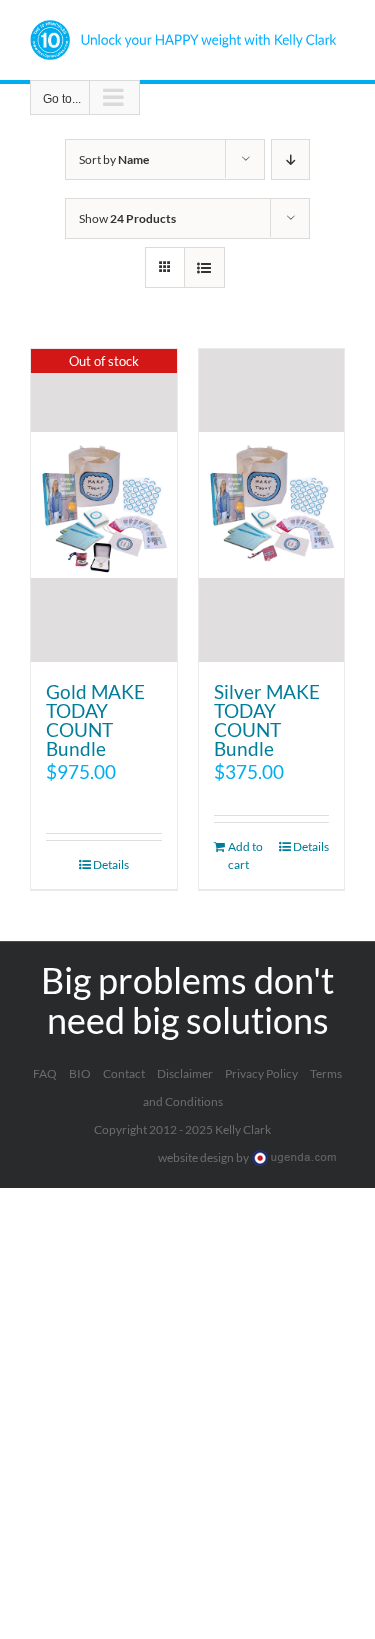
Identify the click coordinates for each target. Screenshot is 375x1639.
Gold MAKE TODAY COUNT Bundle (95, 720)
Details (111, 864)
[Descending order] (290, 159)
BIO (80, 1073)
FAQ (45, 1073)
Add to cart (245, 855)
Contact (124, 1073)
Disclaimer (185, 1073)
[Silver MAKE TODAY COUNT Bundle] (272, 505)
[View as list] (204, 267)
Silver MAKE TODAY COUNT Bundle (267, 720)
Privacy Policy (261, 1073)
